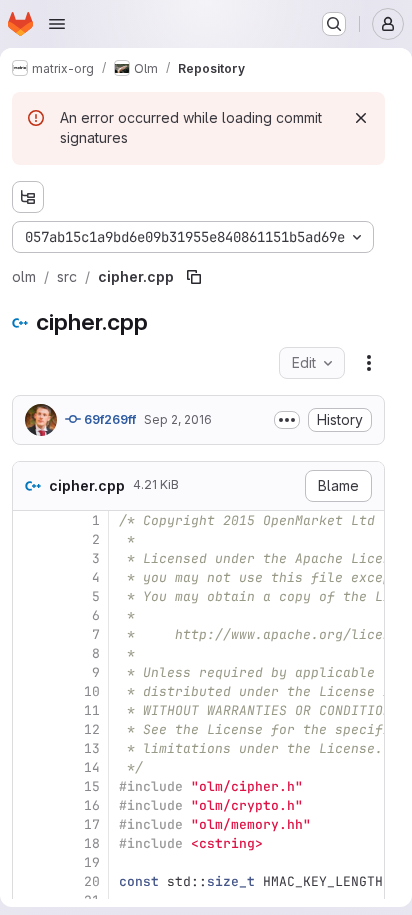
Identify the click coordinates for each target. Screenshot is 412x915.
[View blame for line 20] (30, 881)
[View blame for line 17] (30, 824)
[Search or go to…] (334, 24)
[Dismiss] (361, 118)
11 (92, 710)
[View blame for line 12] (30, 729)
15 (92, 786)
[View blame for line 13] (30, 748)
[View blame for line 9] (30, 672)
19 (92, 862)
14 (92, 767)
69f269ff (108, 419)
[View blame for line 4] (30, 577)
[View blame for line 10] (30, 691)
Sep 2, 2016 (178, 419)
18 (92, 843)
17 (92, 824)
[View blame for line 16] (30, 805)
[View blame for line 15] (30, 786)
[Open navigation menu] (57, 24)
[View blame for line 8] (30, 653)
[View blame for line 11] (30, 710)
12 (92, 729)
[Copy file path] (194, 277)
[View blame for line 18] (30, 843)
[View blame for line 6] (30, 615)
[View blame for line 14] (30, 767)
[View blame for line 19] (30, 862)
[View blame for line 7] (30, 634)
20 (92, 881)
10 (92, 691)
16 (92, 805)
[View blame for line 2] (30, 539)
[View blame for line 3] (30, 558)
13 (92, 748)
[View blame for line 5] (30, 596)
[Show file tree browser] (28, 197)
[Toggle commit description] (287, 420)
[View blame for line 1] (30, 520)
